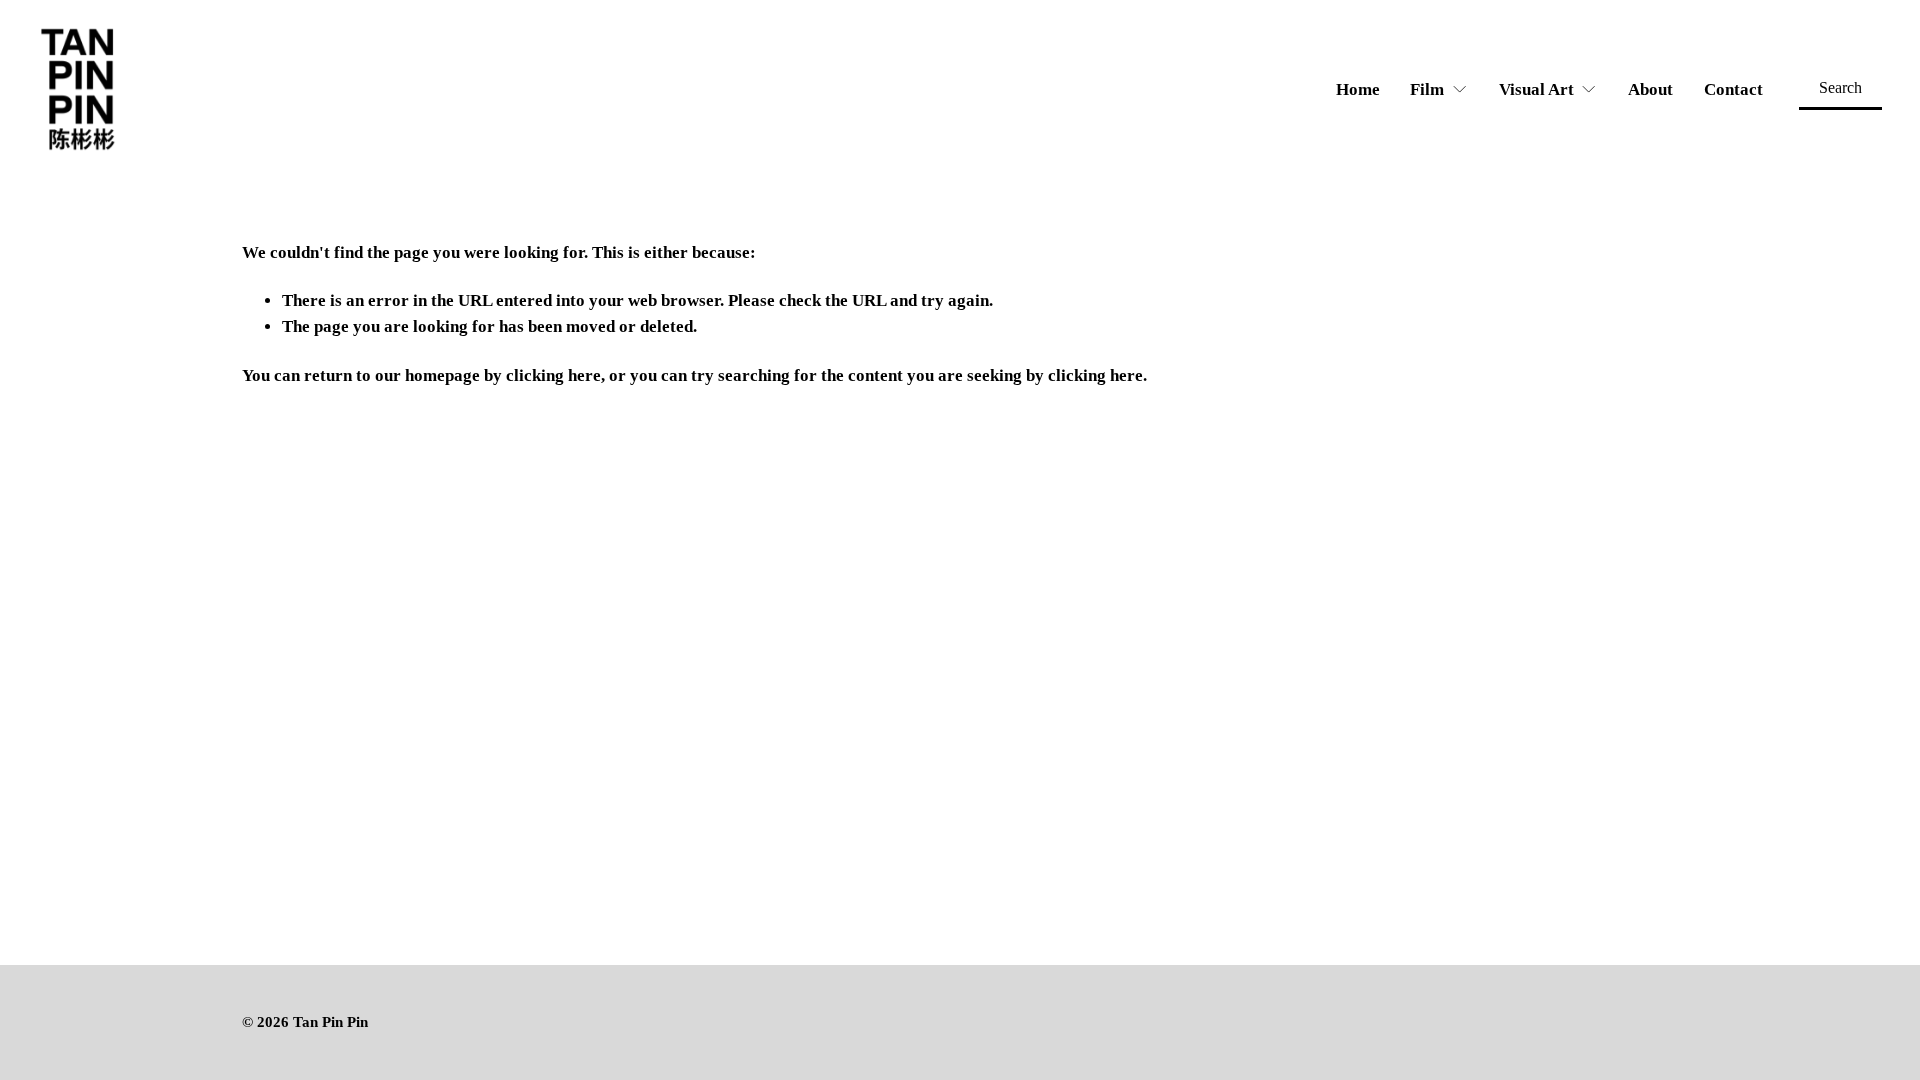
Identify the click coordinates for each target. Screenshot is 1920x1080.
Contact (1733, 89)
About (1650, 89)
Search (1840, 88)
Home (1358, 89)
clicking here (553, 375)
